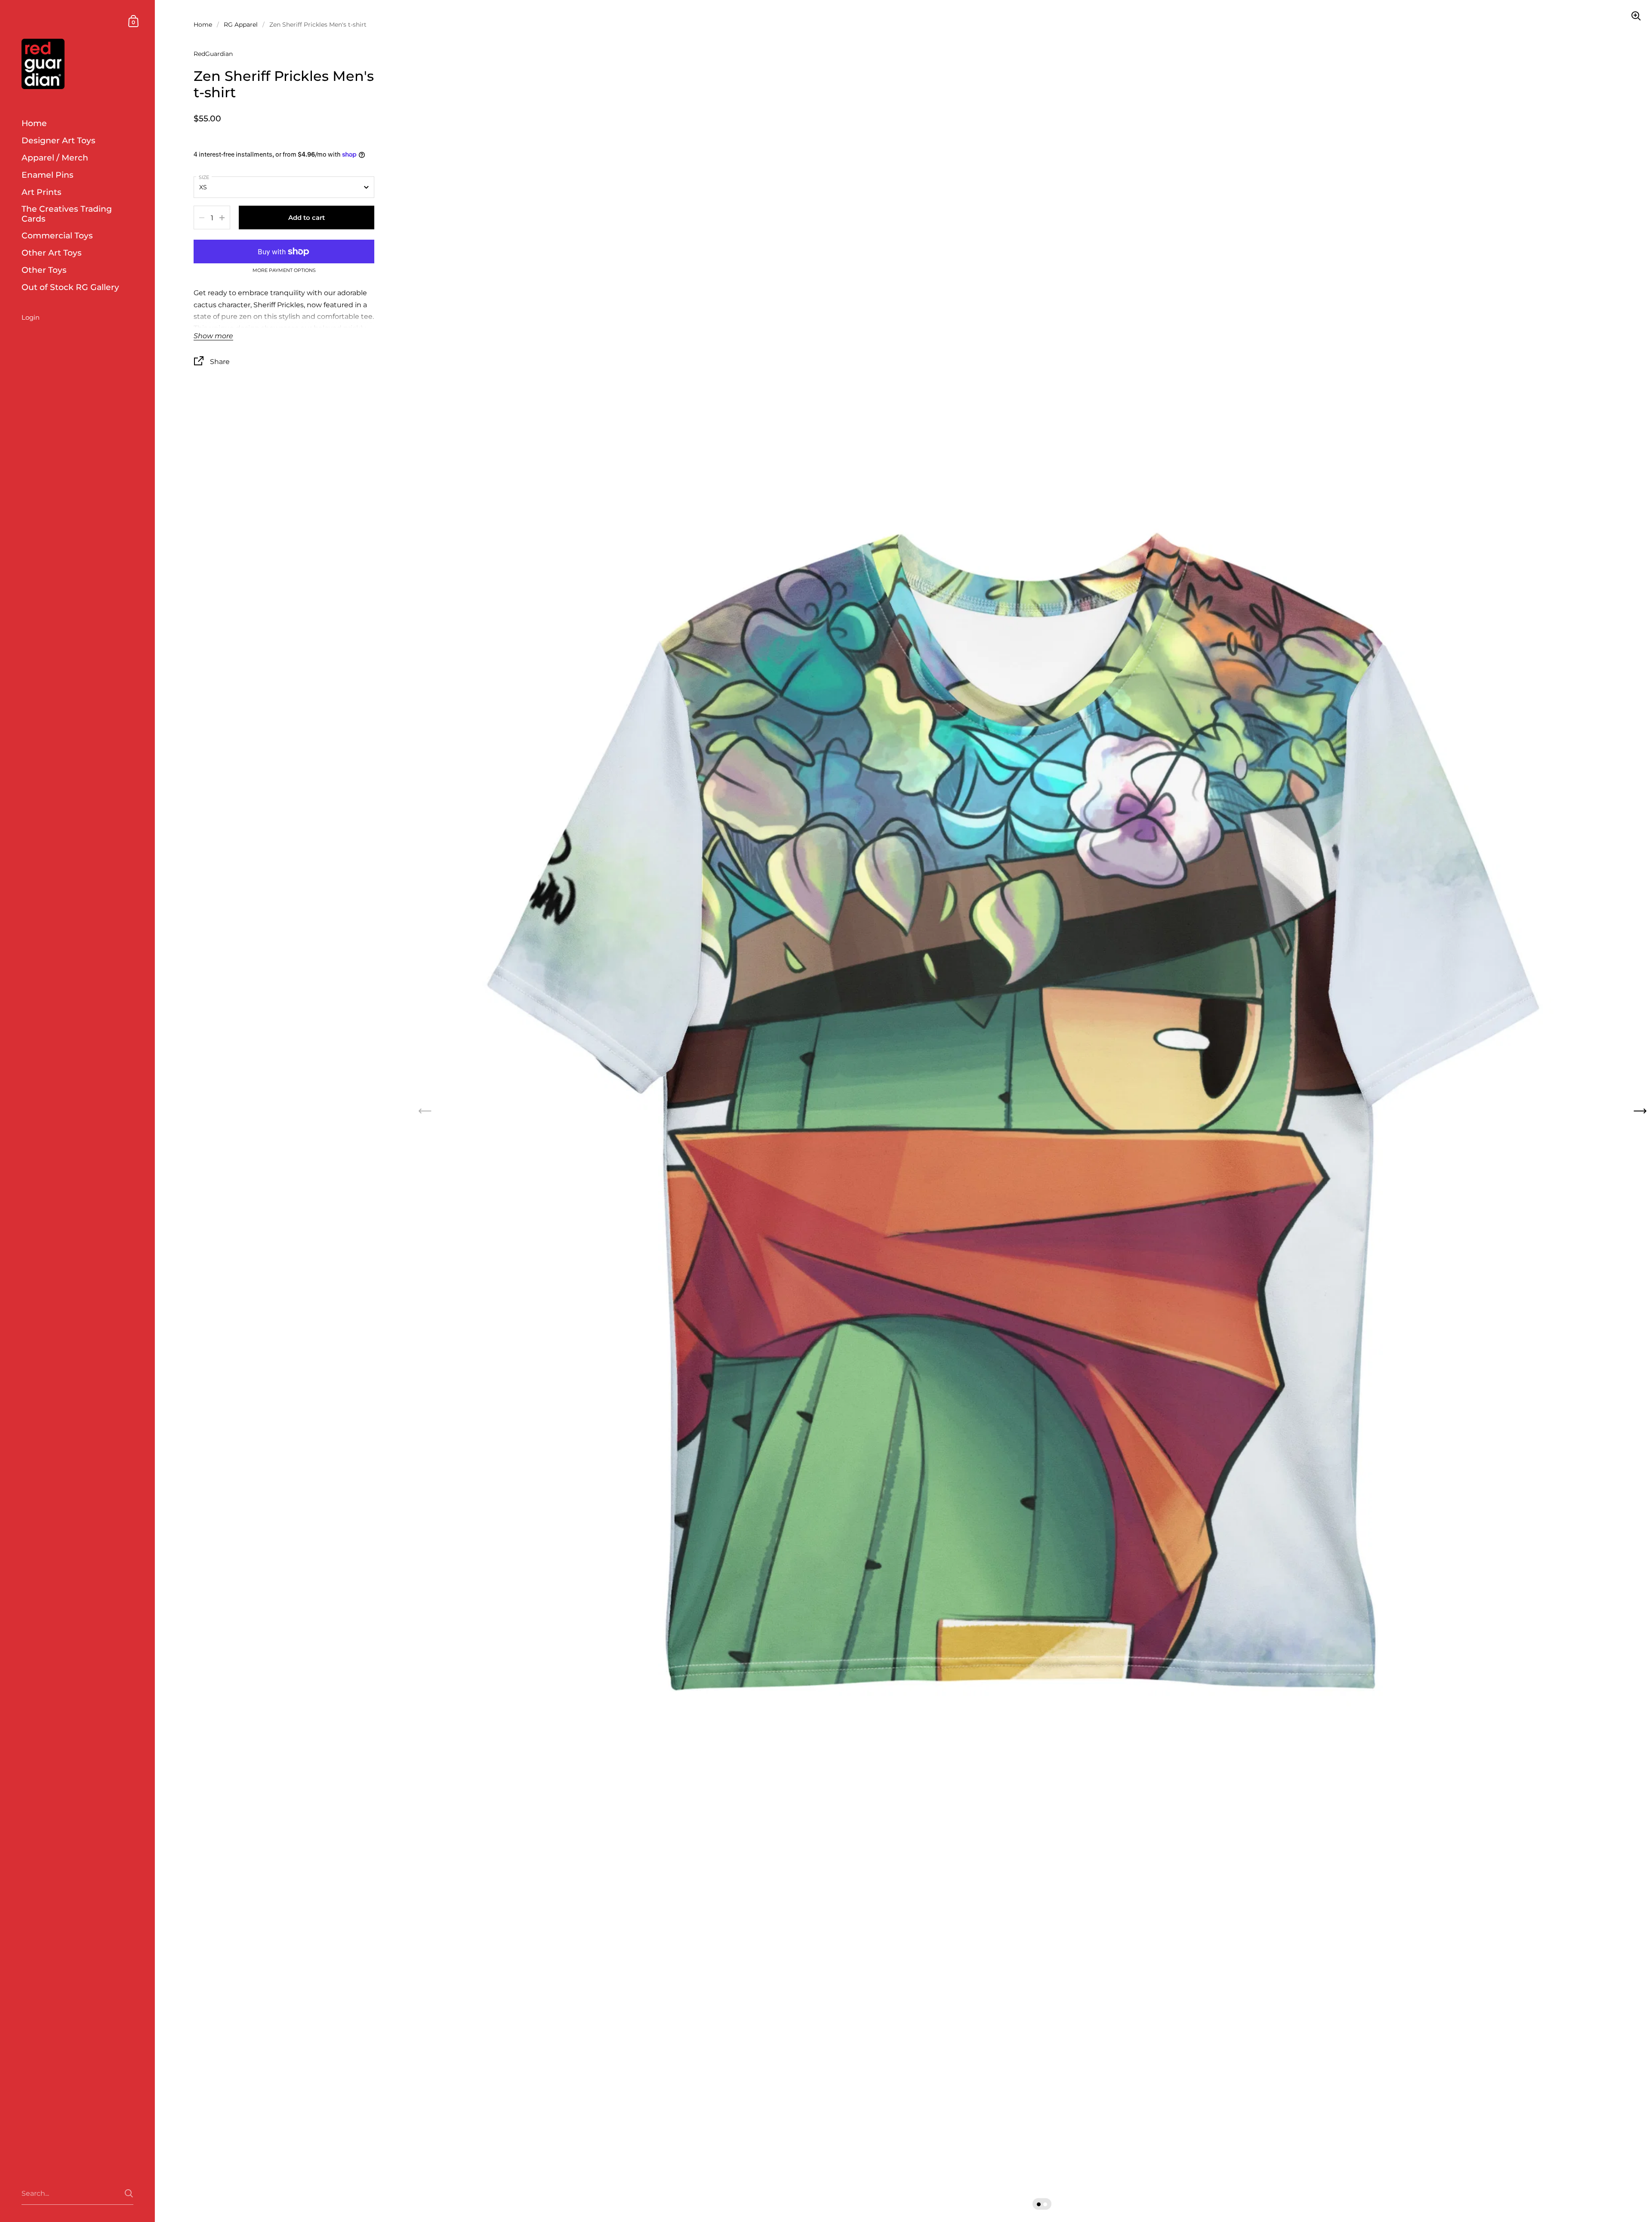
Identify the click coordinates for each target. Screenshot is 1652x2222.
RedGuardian (213, 54)
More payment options (284, 271)
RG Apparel (241, 25)
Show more (213, 336)
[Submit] (129, 2193)
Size (204, 177)
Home (203, 25)
